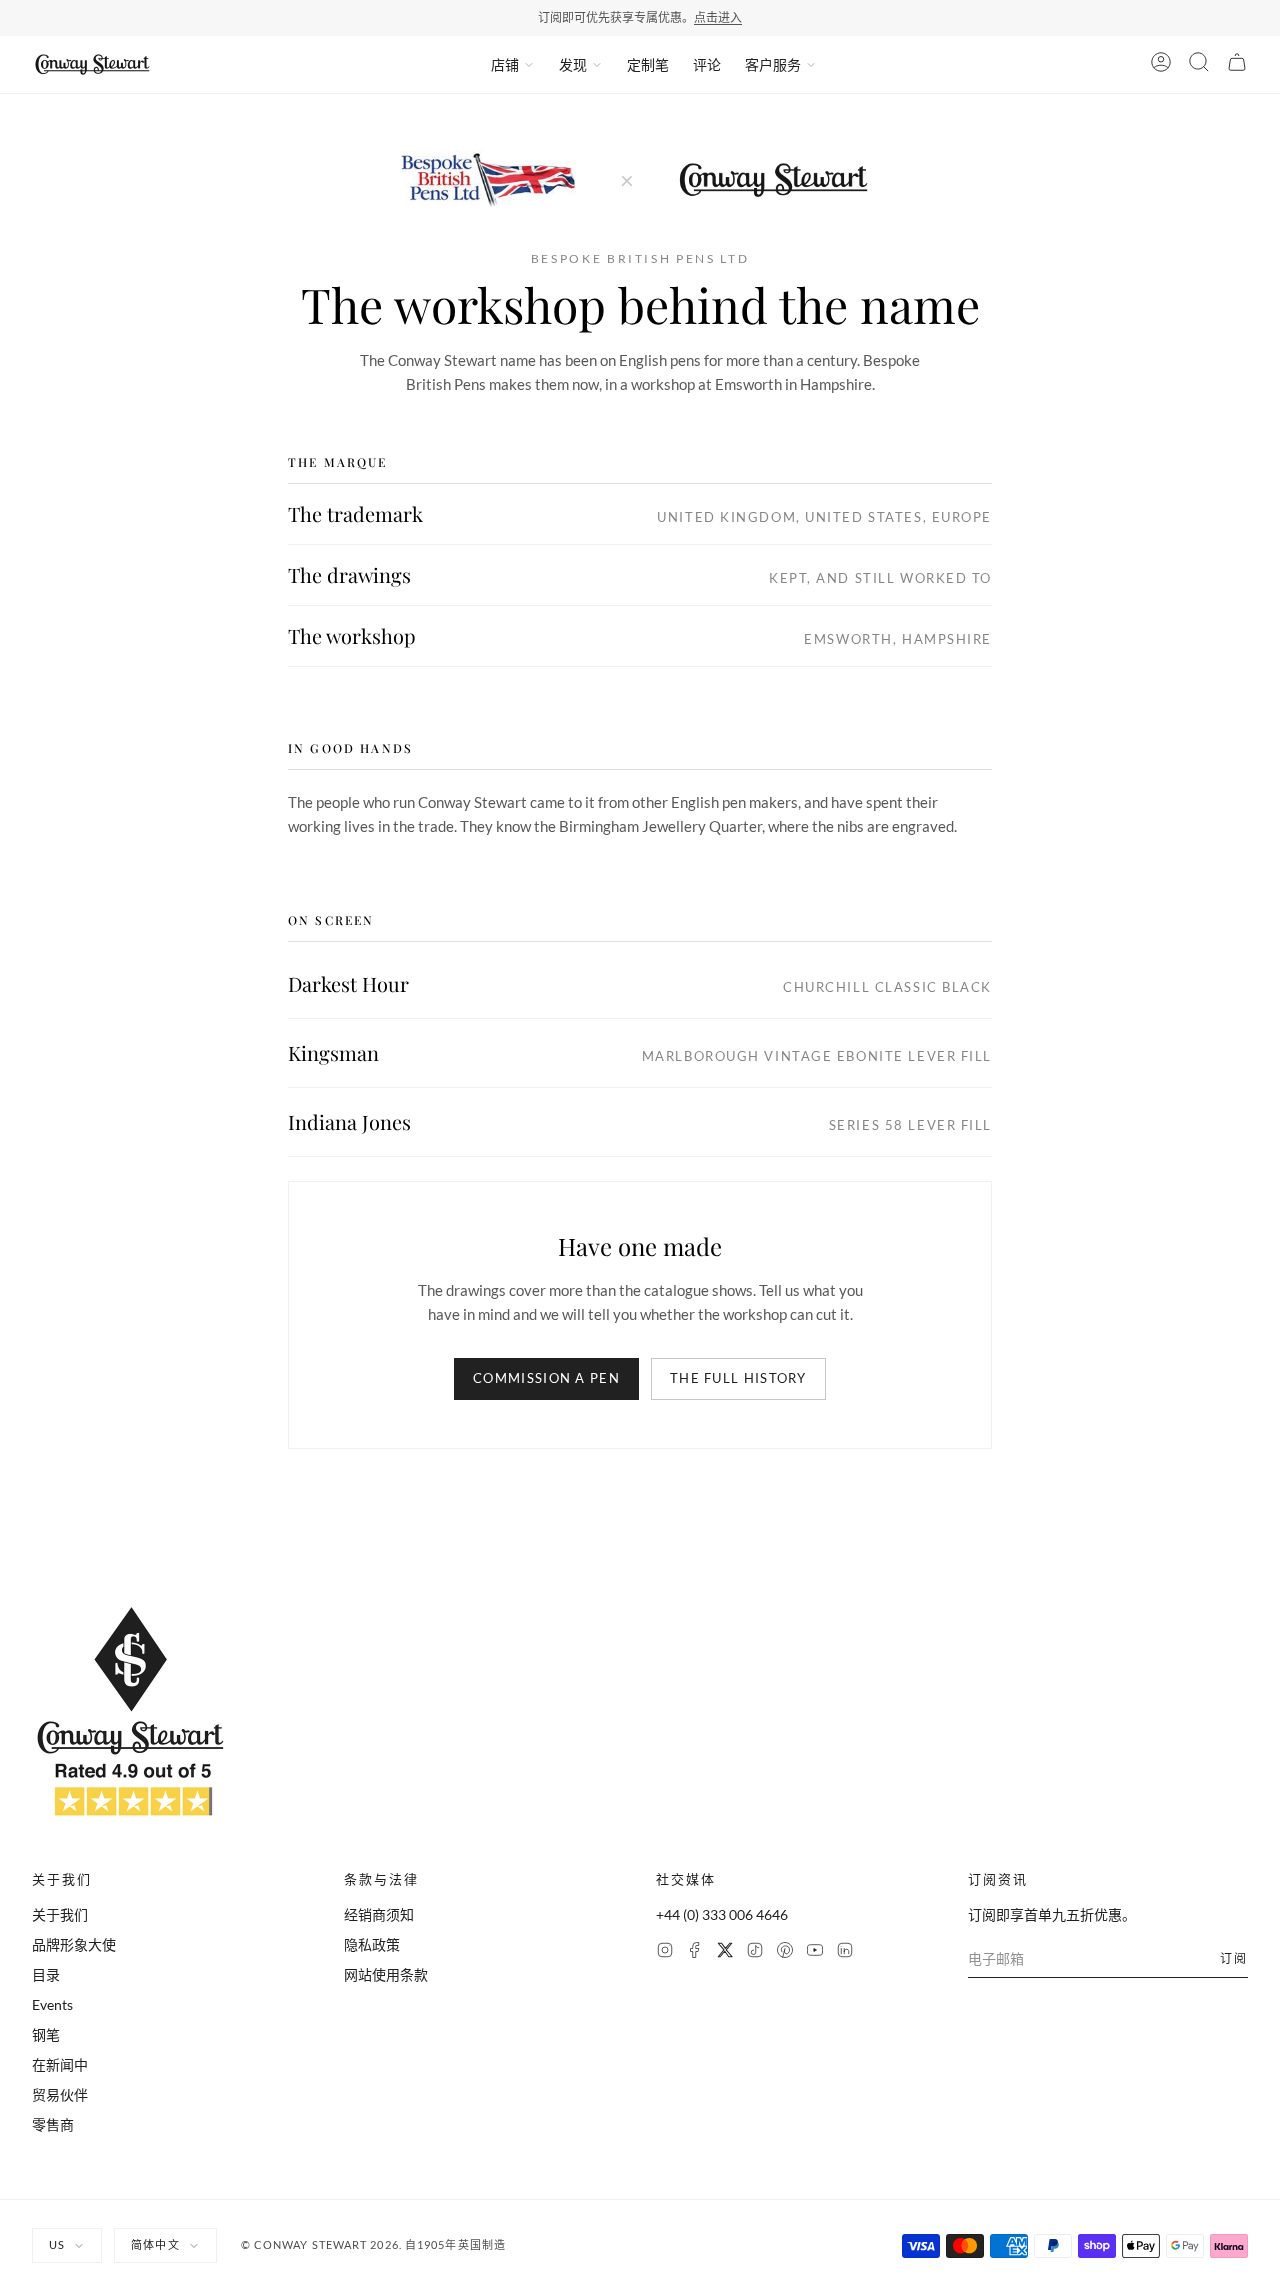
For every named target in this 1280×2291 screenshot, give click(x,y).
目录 (46, 1974)
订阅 (1234, 1958)
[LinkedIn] (845, 1952)
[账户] (1161, 65)
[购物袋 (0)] (1237, 65)
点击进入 (718, 17)
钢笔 (46, 2034)
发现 (573, 64)
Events (52, 2004)
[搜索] (1199, 65)
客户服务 (773, 64)
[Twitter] (725, 1952)
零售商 (53, 2124)
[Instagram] (665, 1952)
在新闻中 (60, 2064)
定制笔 (648, 64)
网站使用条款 (386, 1974)
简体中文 (155, 2244)
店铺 (505, 64)
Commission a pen (546, 1378)
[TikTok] (755, 1952)
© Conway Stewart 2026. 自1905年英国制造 (373, 2244)
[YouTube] (815, 1952)
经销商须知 (379, 1914)
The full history (738, 1378)
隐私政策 (372, 1944)
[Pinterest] (785, 1952)
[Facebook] (695, 1952)
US (57, 2244)
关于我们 (60, 1914)
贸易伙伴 (60, 2094)
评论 (707, 64)
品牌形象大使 (74, 1944)
